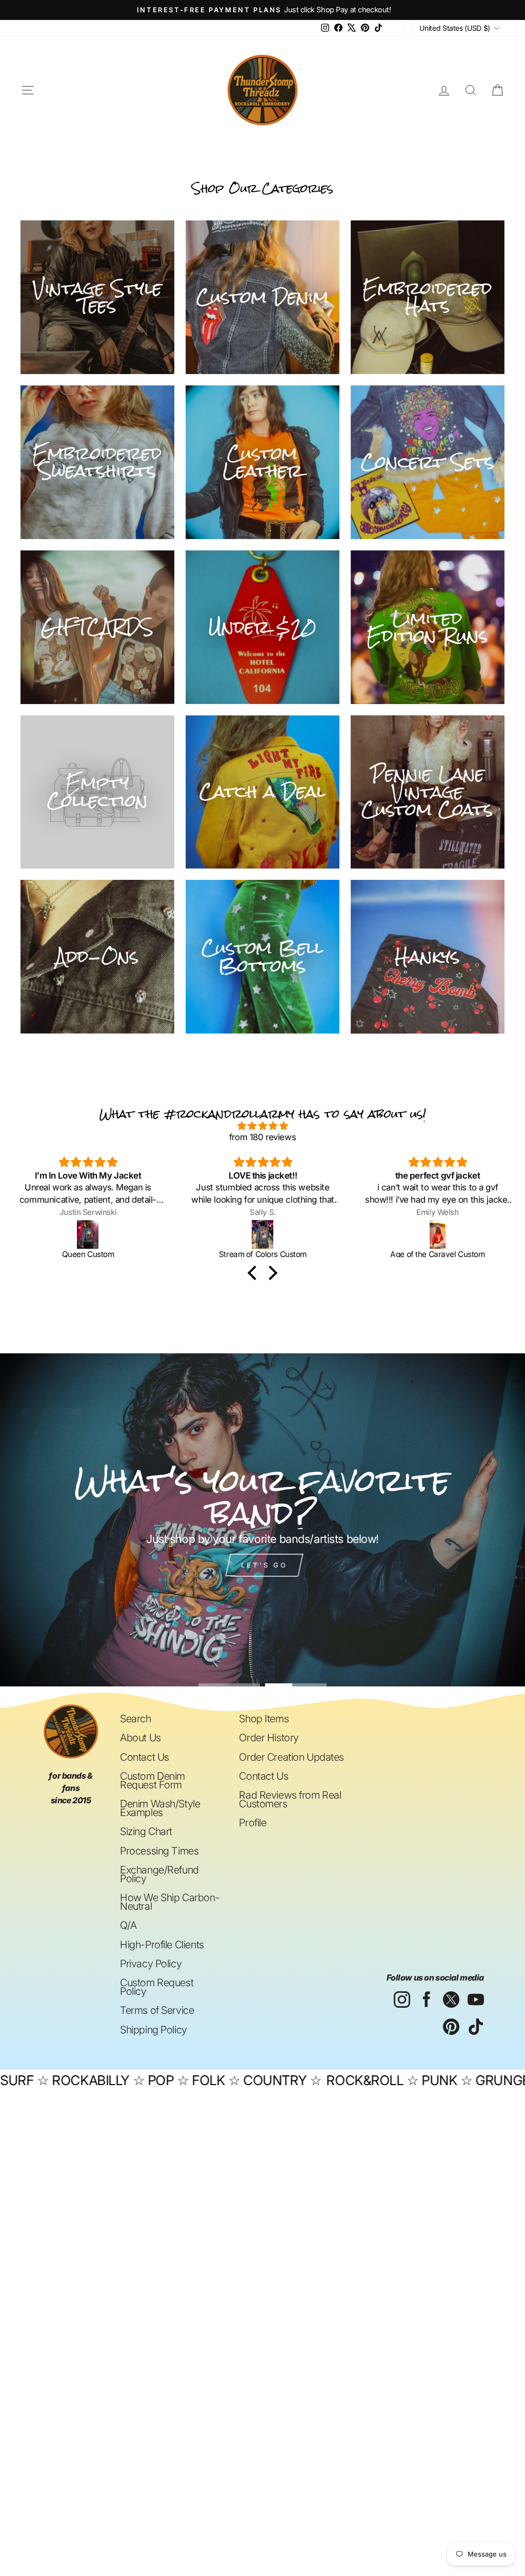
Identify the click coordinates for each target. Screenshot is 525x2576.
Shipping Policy (154, 2030)
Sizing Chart (146, 1831)
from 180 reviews (262, 1137)
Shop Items (264, 1719)
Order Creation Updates (291, 1757)
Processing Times (159, 1851)
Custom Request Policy (157, 1987)
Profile (253, 1823)
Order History (269, 1738)
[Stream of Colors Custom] (88, 1234)
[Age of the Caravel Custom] (263, 1234)
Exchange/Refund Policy (159, 1874)
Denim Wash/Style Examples (160, 1808)
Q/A (128, 1925)
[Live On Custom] (438, 1234)
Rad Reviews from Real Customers (290, 1799)
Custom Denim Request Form (153, 1780)
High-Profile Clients (162, 1945)
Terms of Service (157, 2010)
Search (135, 1719)
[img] (262, 1126)
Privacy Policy (151, 1964)
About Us (140, 1738)
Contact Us (145, 1757)
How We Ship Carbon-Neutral (170, 1902)
